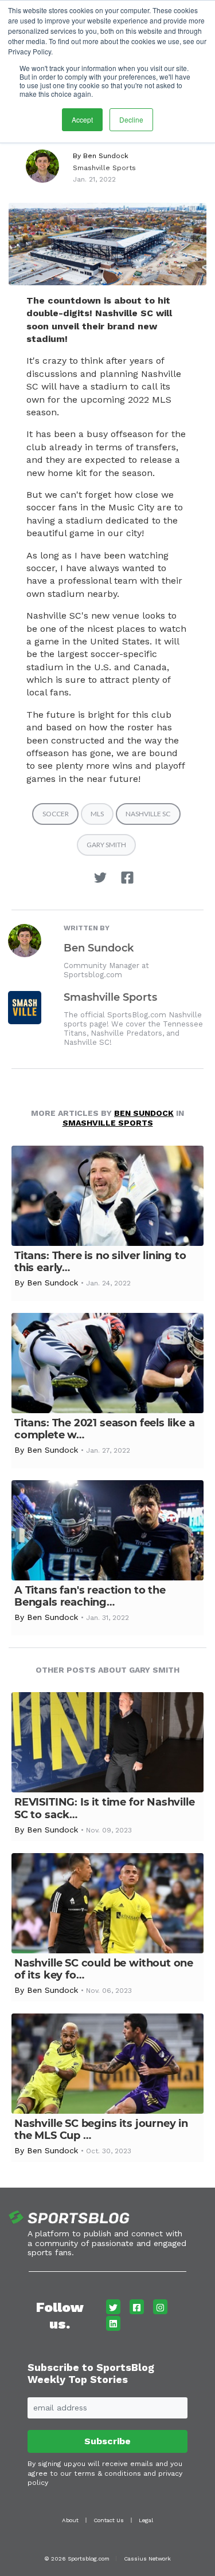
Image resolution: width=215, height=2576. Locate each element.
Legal (146, 2520)
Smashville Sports (104, 168)
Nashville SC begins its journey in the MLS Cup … (101, 2129)
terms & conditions (107, 2473)
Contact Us (109, 2520)
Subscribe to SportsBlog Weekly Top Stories (91, 2374)
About (70, 2520)
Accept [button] (82, 119)
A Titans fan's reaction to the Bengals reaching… (90, 1596)
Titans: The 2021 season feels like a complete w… (105, 1429)
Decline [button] (131, 119)
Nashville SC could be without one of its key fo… (104, 1969)
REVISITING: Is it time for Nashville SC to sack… (105, 1808)
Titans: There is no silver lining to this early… (100, 1262)
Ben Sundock (106, 156)
